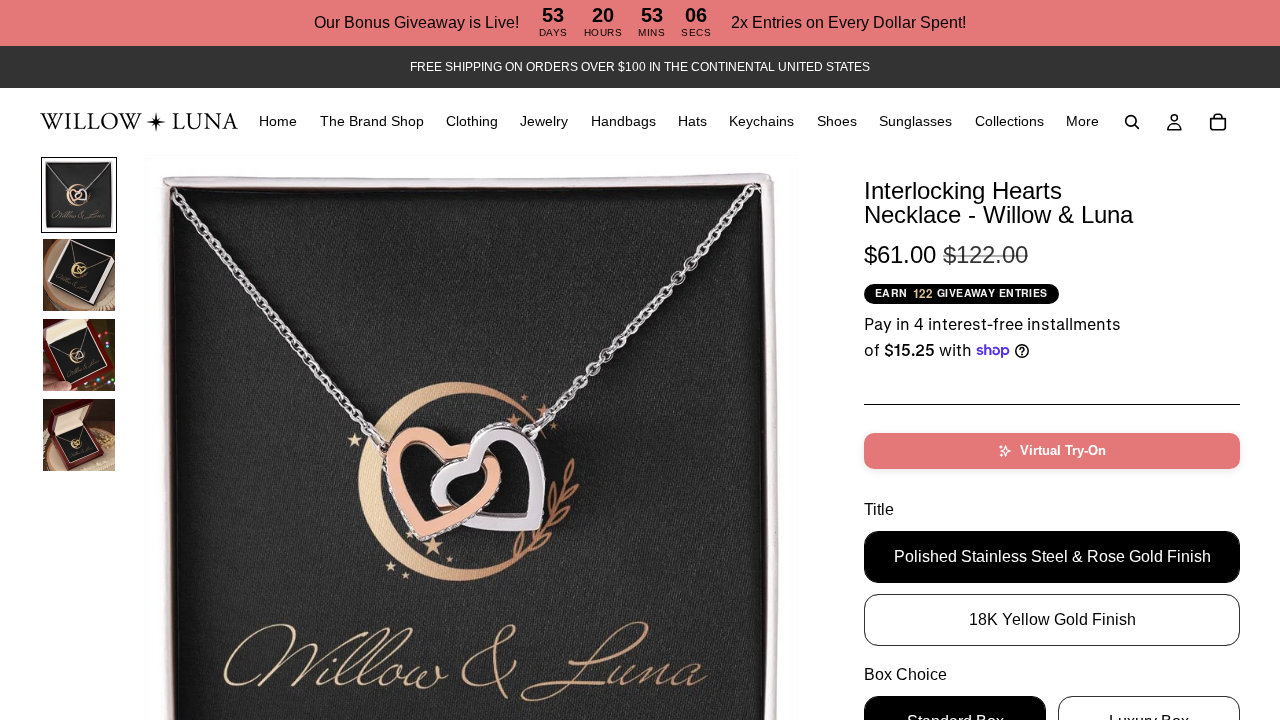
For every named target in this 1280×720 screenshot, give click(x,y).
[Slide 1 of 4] (79, 195)
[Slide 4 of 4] (79, 435)
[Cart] (1218, 122)
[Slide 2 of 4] (79, 275)
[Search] (1132, 122)
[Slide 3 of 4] (79, 355)
